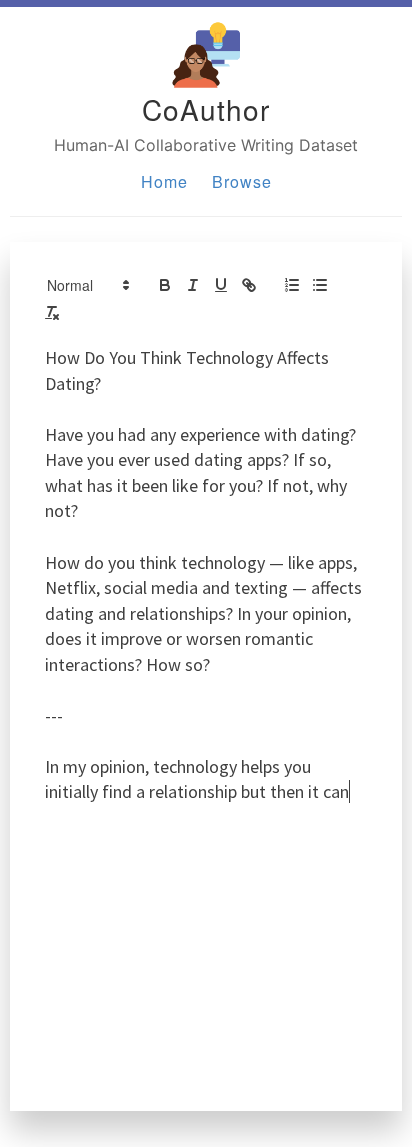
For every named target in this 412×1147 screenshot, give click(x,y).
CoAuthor (206, 109)
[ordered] (292, 285)
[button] (87, 285)
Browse (242, 181)
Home (164, 181)
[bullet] (320, 285)
